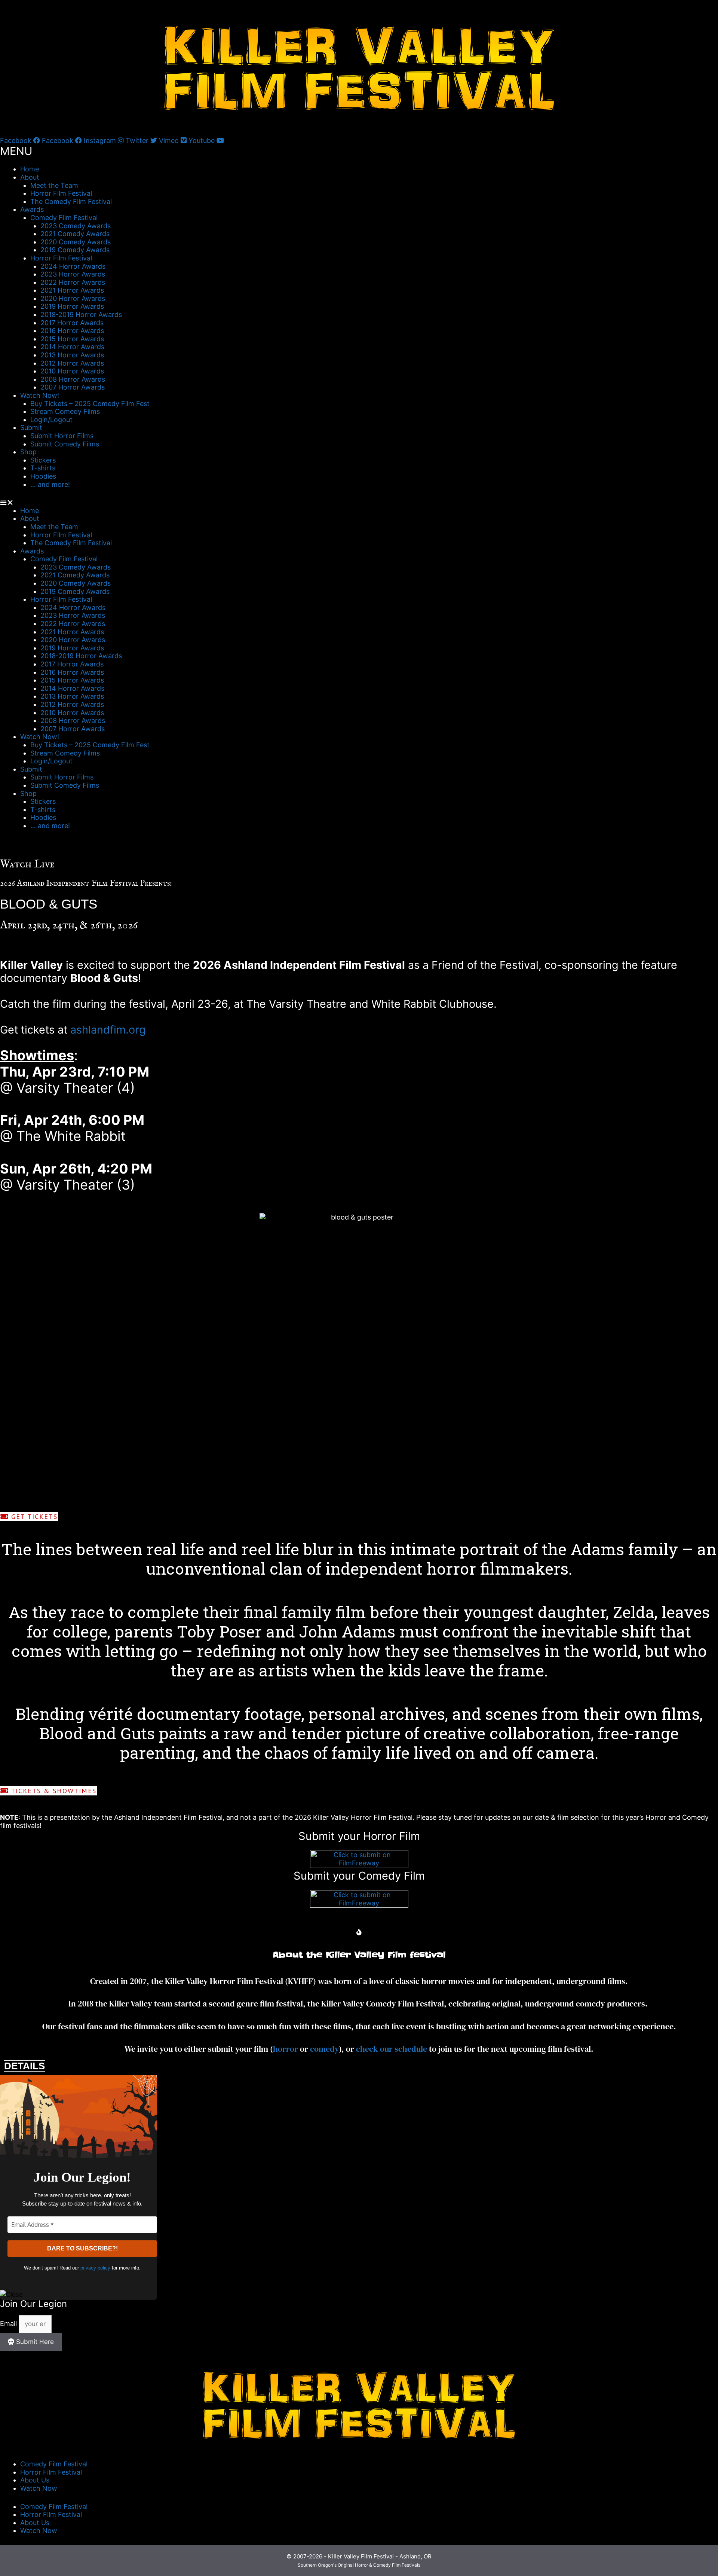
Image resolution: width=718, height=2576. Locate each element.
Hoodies (43, 476)
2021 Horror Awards (72, 290)
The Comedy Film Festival (71, 202)
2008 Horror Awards (73, 379)
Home (30, 169)
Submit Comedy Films (65, 444)
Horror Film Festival (61, 193)
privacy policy (95, 2268)
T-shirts (43, 468)
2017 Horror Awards (72, 323)
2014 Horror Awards (72, 347)
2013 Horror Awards (72, 355)
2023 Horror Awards (73, 274)
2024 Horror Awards (73, 266)
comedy (324, 2049)
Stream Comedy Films (65, 411)
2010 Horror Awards (72, 371)
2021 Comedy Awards (75, 234)
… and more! (50, 484)
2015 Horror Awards (72, 339)
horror (286, 2049)
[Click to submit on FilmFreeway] (359, 1866)
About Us (35, 2480)
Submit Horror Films (62, 436)
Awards (32, 209)
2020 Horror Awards (73, 298)
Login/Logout (51, 420)
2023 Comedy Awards (76, 226)
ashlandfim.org (108, 1030)
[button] (359, 503)
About (30, 177)
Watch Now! (40, 395)
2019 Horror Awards (72, 306)
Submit (31, 428)
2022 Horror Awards (73, 282)
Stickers (43, 460)
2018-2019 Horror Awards (81, 315)
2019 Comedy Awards (75, 250)
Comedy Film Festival (64, 218)
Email (9, 2324)
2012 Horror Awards (72, 363)
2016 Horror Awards (72, 331)
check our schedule (392, 2049)
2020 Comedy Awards (76, 242)
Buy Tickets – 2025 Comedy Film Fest (90, 404)
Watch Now (39, 2488)
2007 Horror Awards (73, 387)
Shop (28, 452)
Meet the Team (54, 185)
